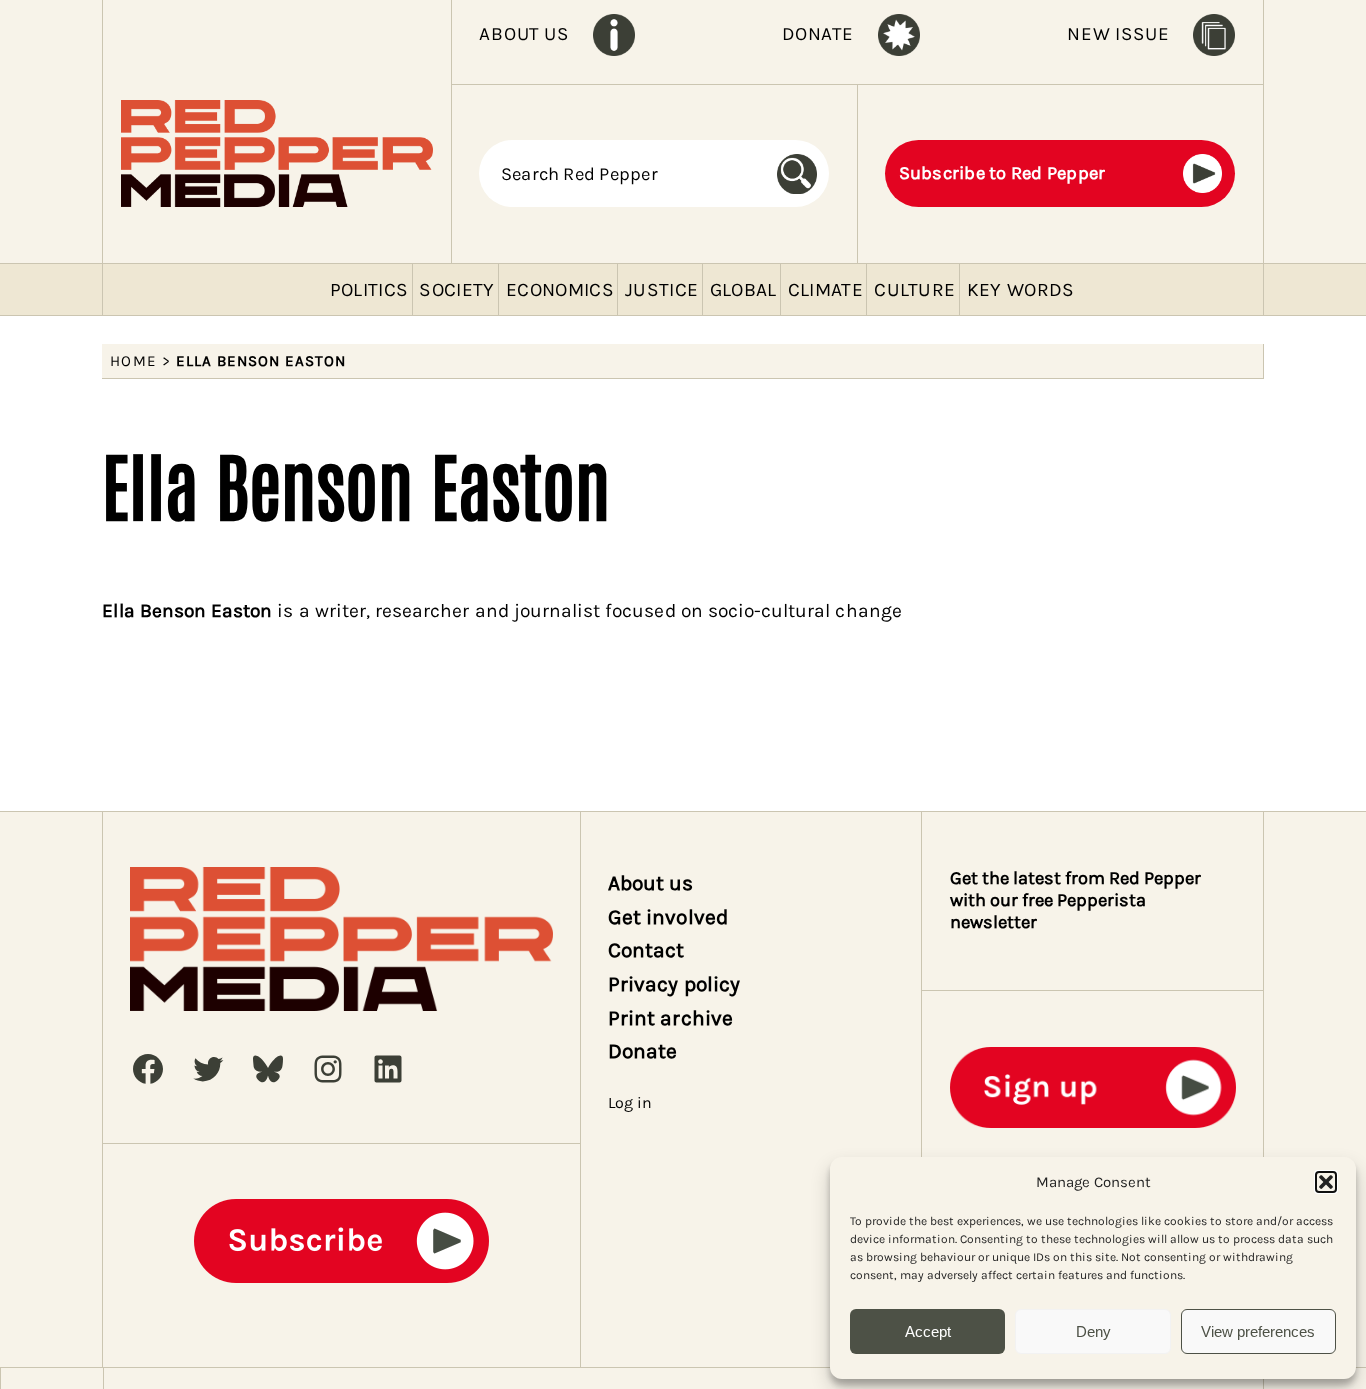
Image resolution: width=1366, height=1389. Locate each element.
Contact (646, 950)
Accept (928, 1331)
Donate (642, 1051)
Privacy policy (674, 984)
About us (650, 883)
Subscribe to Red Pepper (1002, 173)
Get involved (668, 917)
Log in (630, 1102)
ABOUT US (523, 34)
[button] (1326, 1182)
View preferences (1258, 1331)
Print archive (670, 1018)
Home (133, 361)
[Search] (803, 173)
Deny (1093, 1331)
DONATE (818, 34)
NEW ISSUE (1118, 34)
